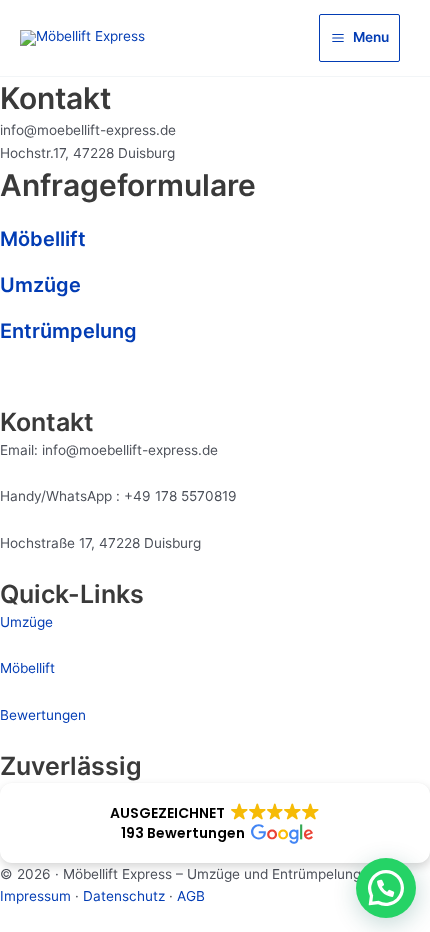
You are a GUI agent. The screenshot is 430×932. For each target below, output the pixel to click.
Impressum (35, 896)
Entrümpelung (68, 331)
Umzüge (40, 285)
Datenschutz (124, 896)
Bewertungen (43, 715)
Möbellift (43, 239)
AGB (191, 896)
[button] (215, 823)
